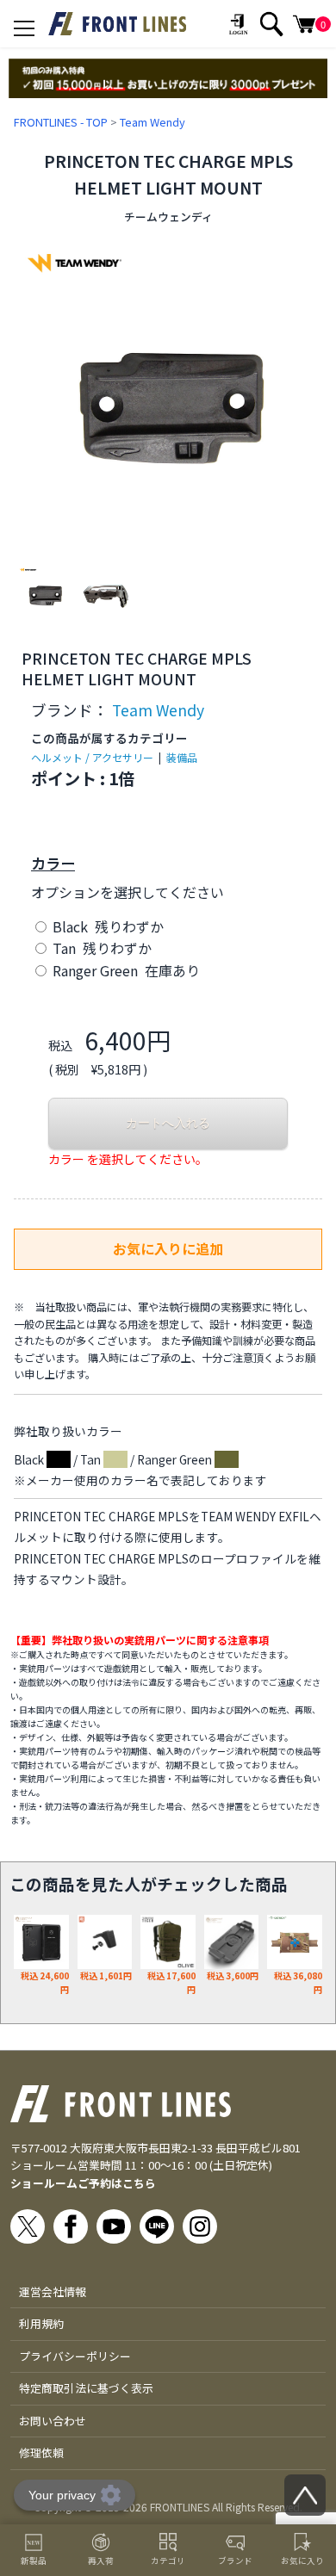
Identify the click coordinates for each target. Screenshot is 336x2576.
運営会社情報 (53, 2291)
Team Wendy (152, 122)
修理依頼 (41, 2452)
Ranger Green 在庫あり (124, 970)
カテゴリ (168, 2561)
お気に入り (302, 2561)
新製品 (34, 2561)
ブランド (235, 2561)
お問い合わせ (53, 2421)
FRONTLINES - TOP (61, 122)
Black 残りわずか (106, 926)
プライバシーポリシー (75, 2356)
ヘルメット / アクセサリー (92, 757)
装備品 (182, 757)
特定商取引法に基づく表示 (86, 2388)
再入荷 (101, 2561)
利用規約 (41, 2323)
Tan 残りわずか (100, 948)
